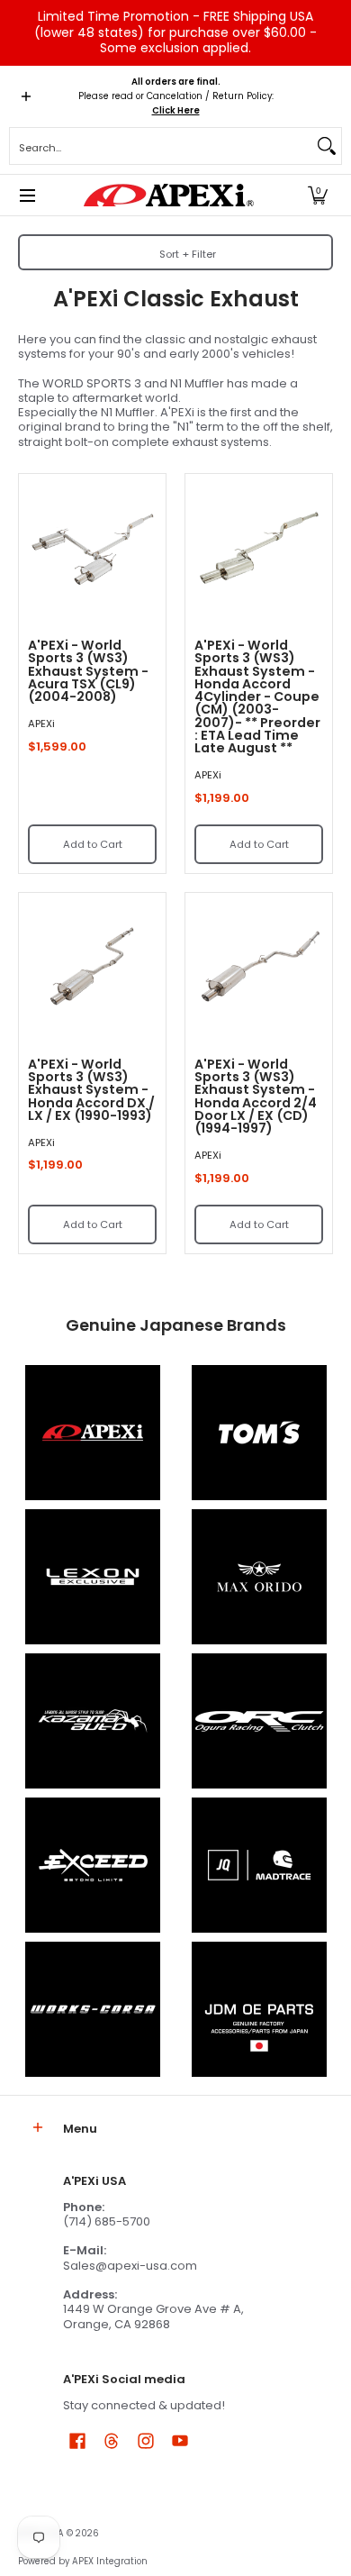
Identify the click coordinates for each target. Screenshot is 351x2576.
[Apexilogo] (92, 1433)
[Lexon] (92, 1577)
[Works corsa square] (92, 2009)
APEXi (41, 724)
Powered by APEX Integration (83, 2561)
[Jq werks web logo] (259, 1865)
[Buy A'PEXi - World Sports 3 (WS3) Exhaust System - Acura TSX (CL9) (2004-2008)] (92, 547)
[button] (318, 195)
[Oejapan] (259, 2009)
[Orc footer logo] (259, 1721)
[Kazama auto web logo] (92, 1721)
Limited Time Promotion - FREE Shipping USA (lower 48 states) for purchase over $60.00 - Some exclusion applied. (175, 32)
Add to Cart (93, 844)
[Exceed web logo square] (92, 1865)
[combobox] (161, 146)
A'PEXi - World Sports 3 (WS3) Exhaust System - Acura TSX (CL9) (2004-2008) (88, 671)
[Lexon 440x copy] (259, 1577)
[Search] (327, 146)
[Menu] (27, 195)
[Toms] (259, 1433)
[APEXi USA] (169, 195)
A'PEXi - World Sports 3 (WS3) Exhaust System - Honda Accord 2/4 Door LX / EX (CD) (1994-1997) (256, 1096)
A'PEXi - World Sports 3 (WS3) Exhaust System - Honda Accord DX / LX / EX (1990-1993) (91, 1090)
